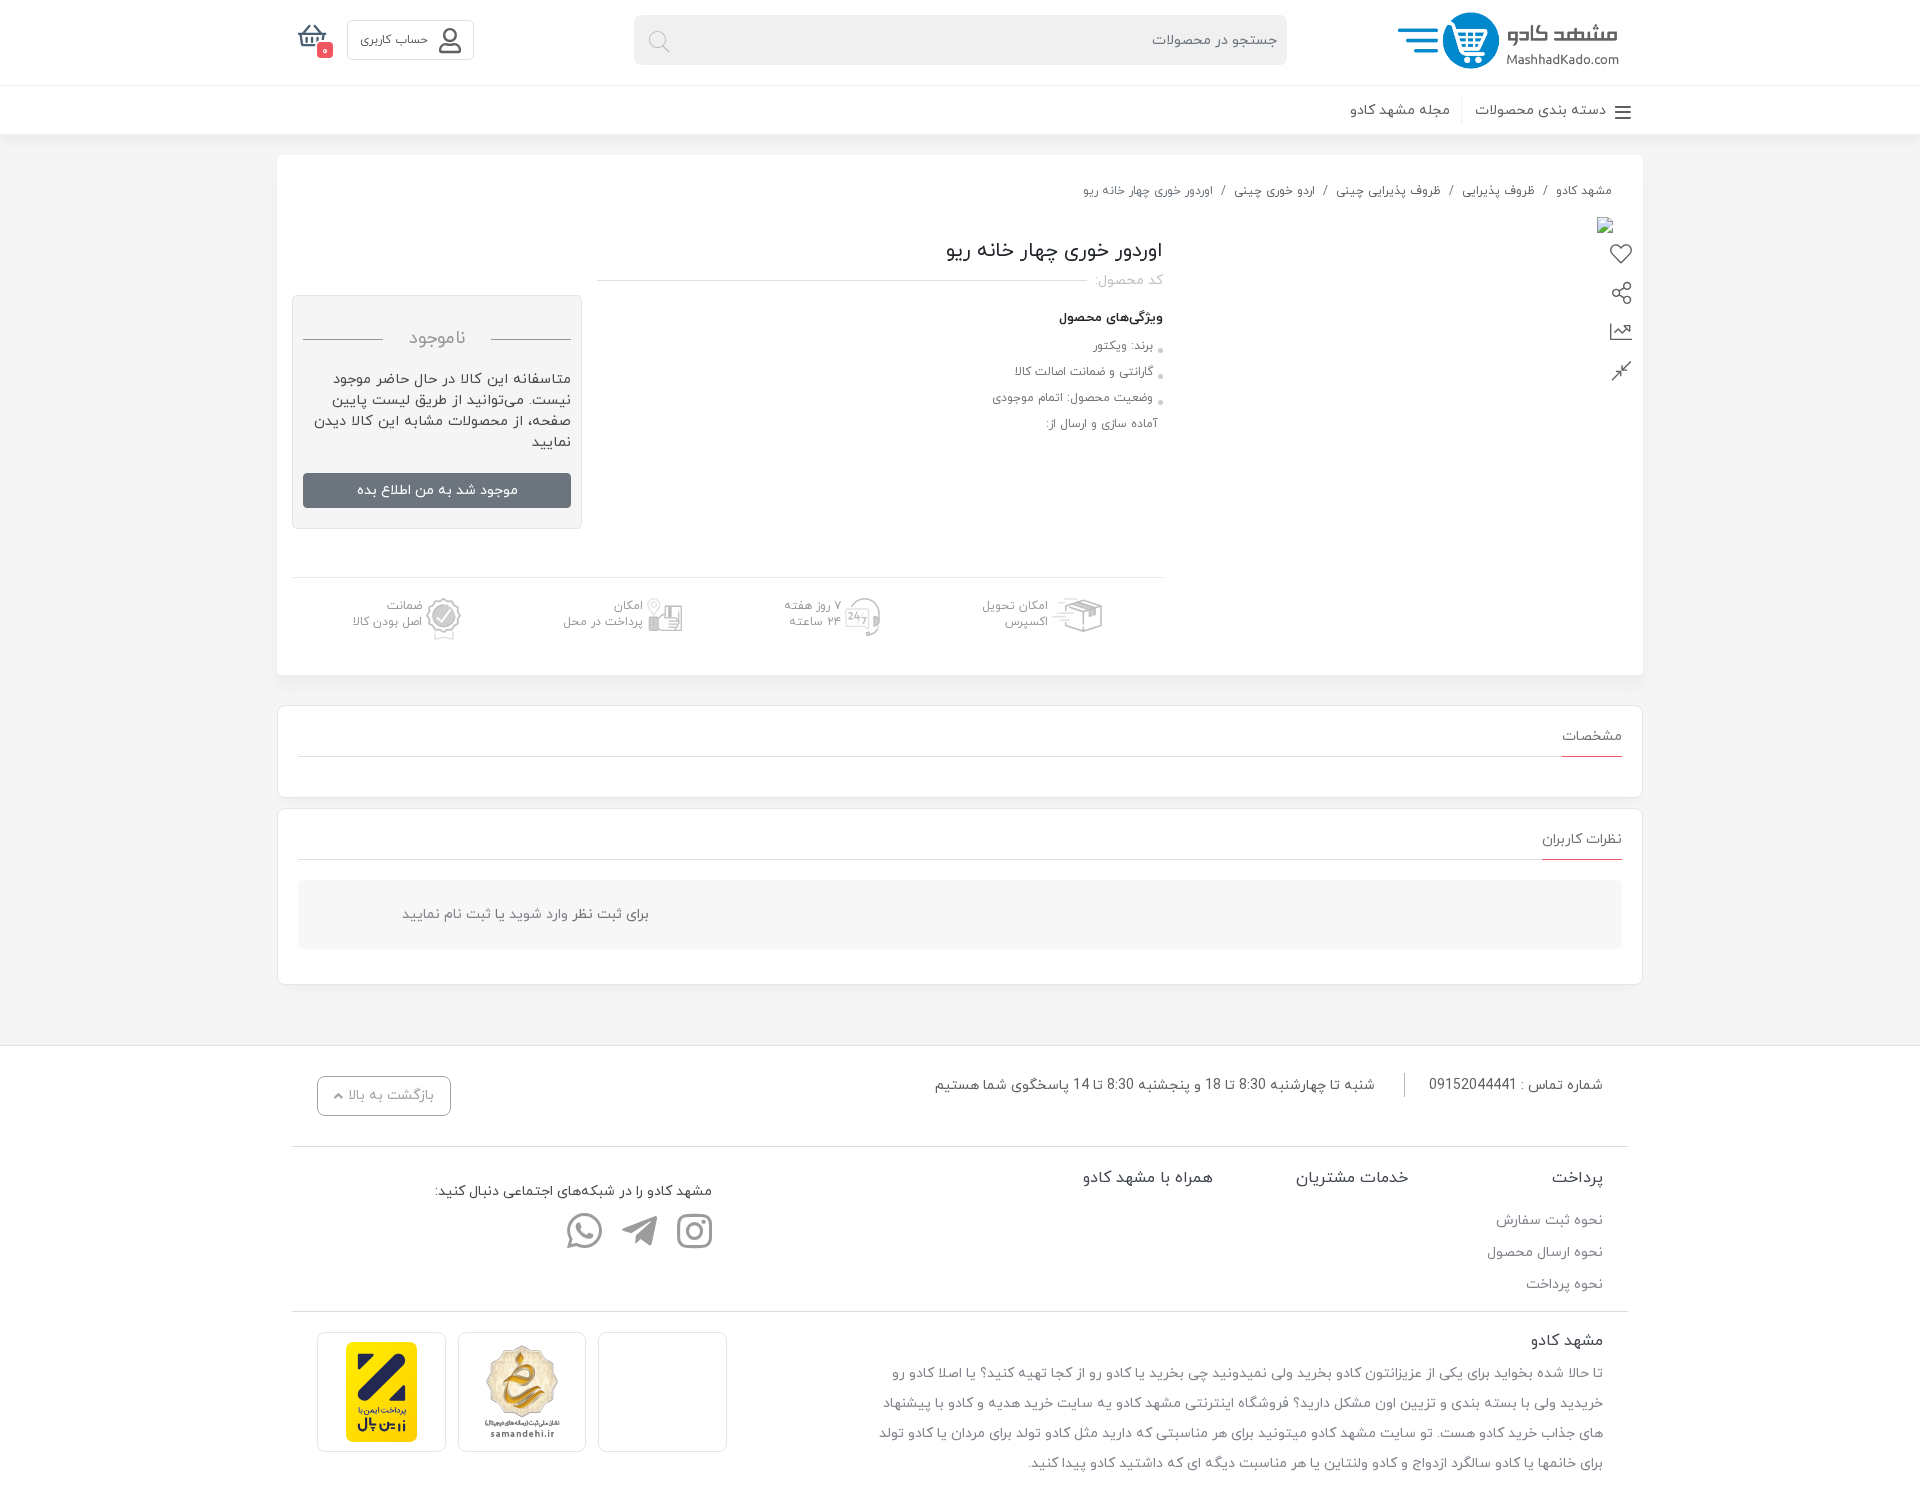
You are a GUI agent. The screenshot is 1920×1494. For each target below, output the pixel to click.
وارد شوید (538, 914)
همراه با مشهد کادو (1148, 1178)
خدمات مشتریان (1352, 1178)
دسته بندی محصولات (1542, 110)
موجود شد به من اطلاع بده (437, 490)
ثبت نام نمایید (446, 914)
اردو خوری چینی (1274, 191)
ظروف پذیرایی (1498, 191)
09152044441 (1473, 1085)
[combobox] (960, 40)
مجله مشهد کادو (1400, 110)
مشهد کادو (1584, 191)
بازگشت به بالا (391, 1095)
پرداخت (1577, 1178)
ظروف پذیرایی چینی (1388, 191)
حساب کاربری (396, 40)
